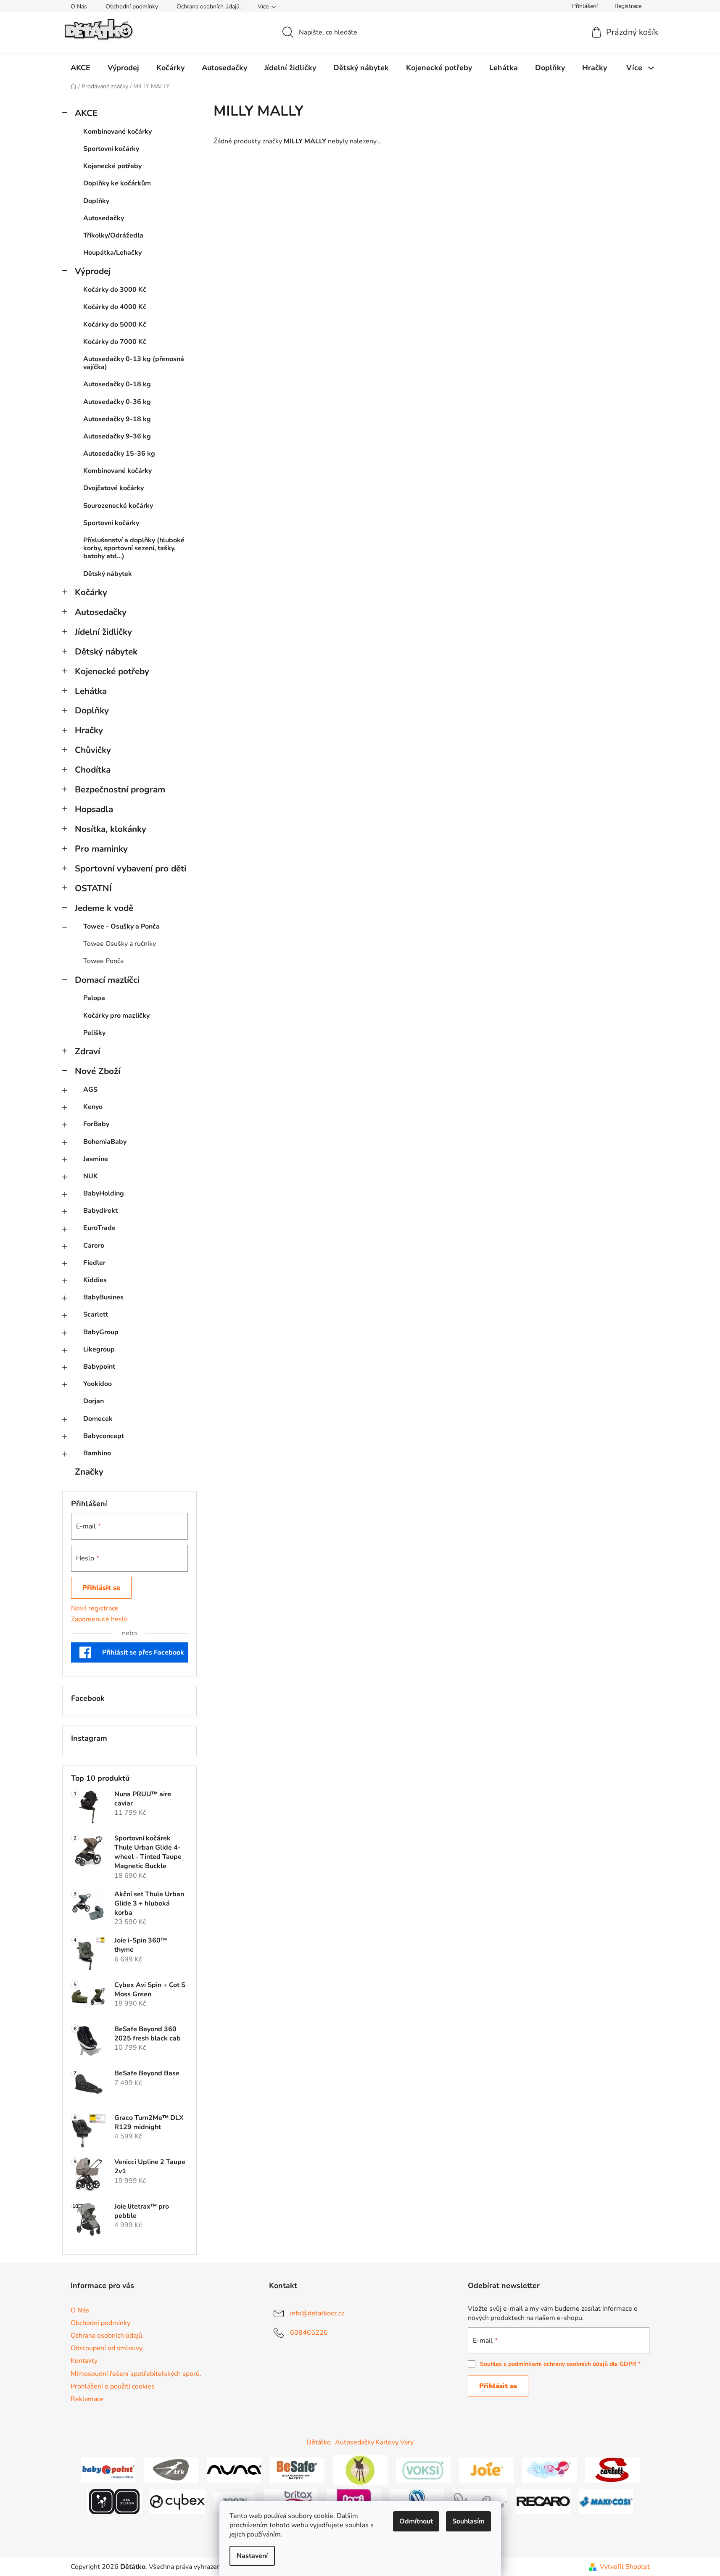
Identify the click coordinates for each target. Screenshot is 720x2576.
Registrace (628, 6)
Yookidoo (98, 1384)
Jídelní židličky (103, 632)
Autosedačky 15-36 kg (119, 454)
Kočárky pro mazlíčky (116, 1016)
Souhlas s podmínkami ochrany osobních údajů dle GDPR (558, 2364)
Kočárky (91, 592)
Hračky (89, 730)
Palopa (94, 998)
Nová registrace (95, 1608)
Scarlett (96, 1314)
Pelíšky (94, 1033)
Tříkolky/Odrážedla (113, 235)
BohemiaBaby (105, 1142)
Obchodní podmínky (132, 7)
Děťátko (319, 2442)
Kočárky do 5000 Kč (115, 325)
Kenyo (93, 1107)
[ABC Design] (114, 2501)
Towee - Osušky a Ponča (121, 926)
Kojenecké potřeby (112, 166)
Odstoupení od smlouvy (107, 2348)
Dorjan (94, 1401)
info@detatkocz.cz (317, 2313)
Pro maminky (101, 849)
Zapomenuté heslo (99, 1619)
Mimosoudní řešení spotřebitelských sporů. (136, 2374)
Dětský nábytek (108, 574)
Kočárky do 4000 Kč (115, 307)
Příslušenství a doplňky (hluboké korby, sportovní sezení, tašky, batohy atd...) (134, 548)
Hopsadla (94, 809)
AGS (90, 1090)
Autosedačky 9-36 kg (117, 436)
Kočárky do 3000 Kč (115, 290)
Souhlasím (468, 2521)
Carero (94, 1246)
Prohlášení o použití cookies (113, 2386)
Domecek (98, 1419)
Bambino (97, 1453)
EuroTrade (99, 1228)
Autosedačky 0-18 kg (117, 384)
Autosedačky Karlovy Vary (374, 2442)
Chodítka (93, 770)
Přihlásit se (101, 1588)
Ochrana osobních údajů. (209, 7)
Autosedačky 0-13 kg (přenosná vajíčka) (134, 363)
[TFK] (171, 2470)
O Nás (79, 7)
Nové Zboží (98, 1071)
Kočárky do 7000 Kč (115, 342)
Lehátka (91, 691)
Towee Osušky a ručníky (120, 944)
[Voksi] (423, 2470)
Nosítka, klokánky (111, 829)
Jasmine (96, 1159)
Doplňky (96, 201)
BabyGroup (101, 1332)
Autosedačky (104, 218)
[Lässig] (360, 2470)
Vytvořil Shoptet (625, 2567)
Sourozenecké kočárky (118, 506)
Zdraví (87, 1051)
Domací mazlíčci (107, 980)
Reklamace (87, 2399)
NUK (91, 1176)
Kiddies (95, 1280)
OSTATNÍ (93, 888)
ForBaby (96, 1124)
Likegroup (99, 1349)
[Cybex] (177, 2501)
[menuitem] (80, 68)
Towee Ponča (103, 961)
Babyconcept (104, 1436)
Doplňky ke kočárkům (117, 183)
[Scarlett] (612, 2470)
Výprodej (93, 271)
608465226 (309, 2333)
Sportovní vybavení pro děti (131, 868)
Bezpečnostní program (120, 789)
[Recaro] (543, 2501)
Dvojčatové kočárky (113, 488)
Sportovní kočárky (111, 149)
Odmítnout (416, 2521)
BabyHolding (104, 1193)
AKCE (86, 113)
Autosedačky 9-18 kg (117, 419)
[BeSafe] (297, 2470)
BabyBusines (103, 1297)
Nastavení (252, 2556)
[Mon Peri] (549, 2470)
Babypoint (99, 1367)
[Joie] (486, 2470)
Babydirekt (100, 1211)
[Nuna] (234, 2470)
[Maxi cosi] (606, 2501)
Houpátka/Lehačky (112, 253)
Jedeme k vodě (104, 908)
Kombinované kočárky (117, 132)
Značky (89, 1472)
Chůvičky (93, 750)
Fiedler (94, 1263)
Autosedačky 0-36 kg (117, 402)
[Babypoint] (108, 2470)
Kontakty (84, 2361)
